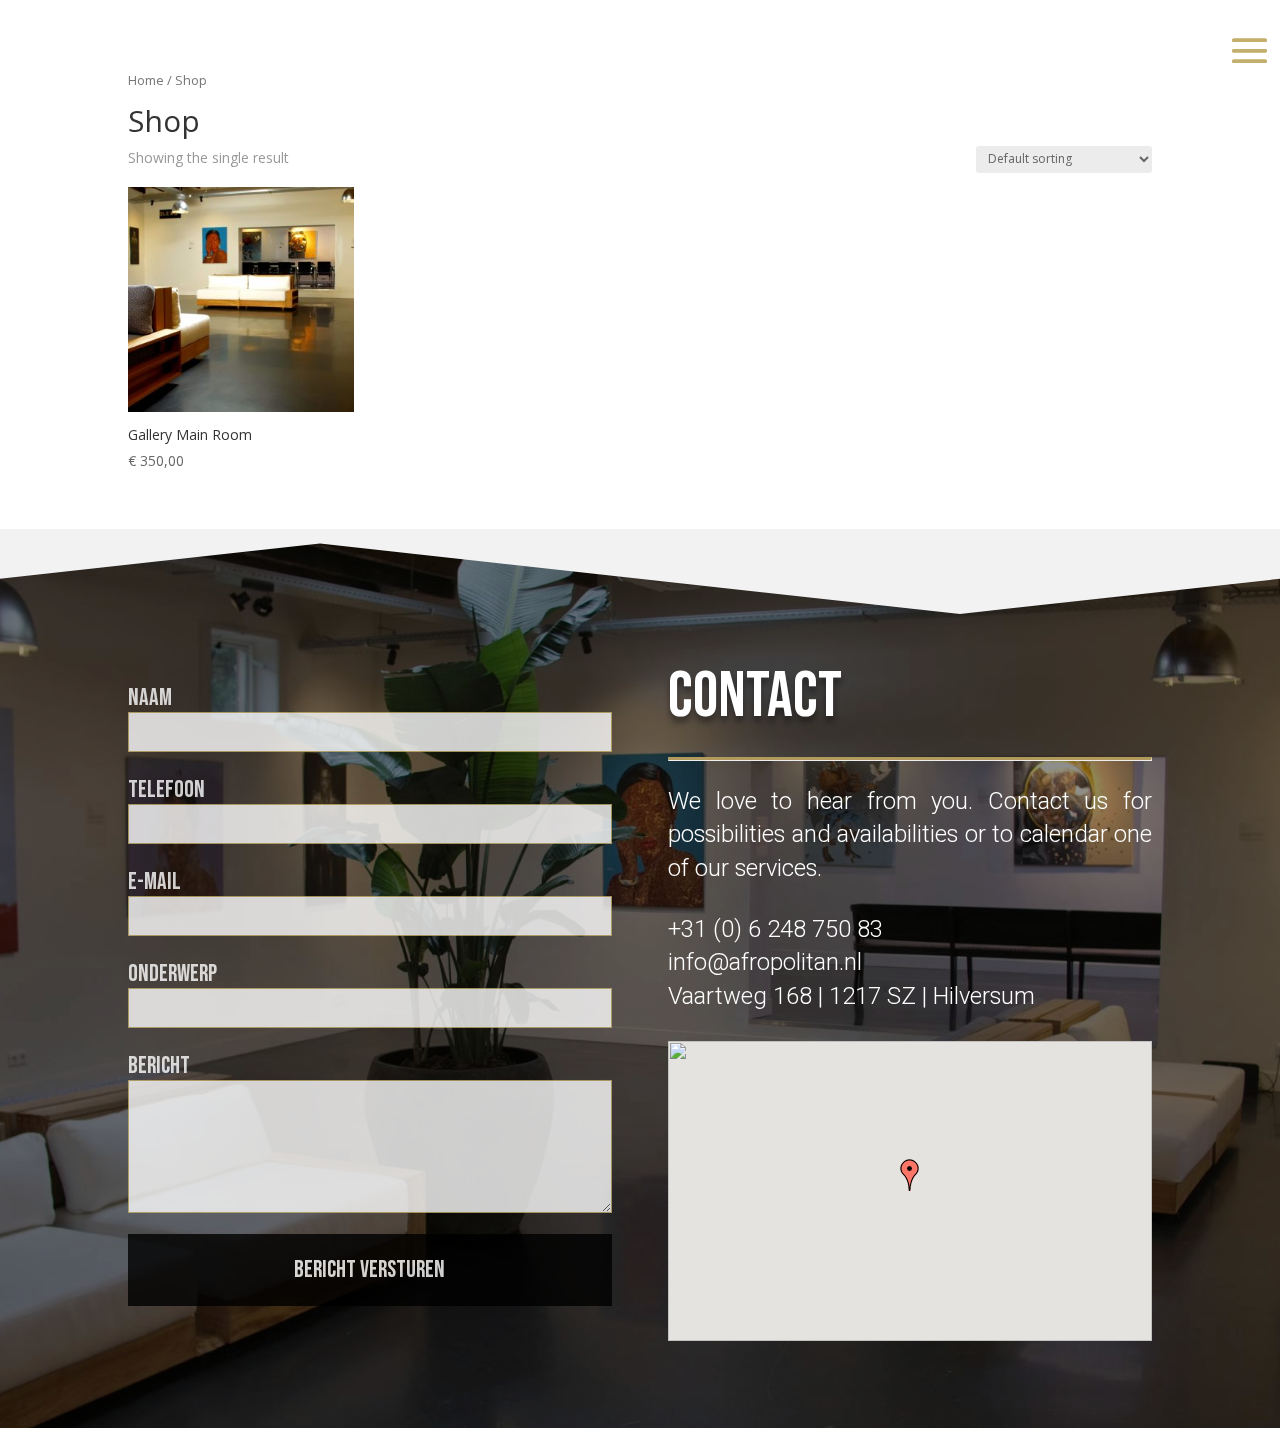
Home (146, 80)
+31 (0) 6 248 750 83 (775, 929)
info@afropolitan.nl (765, 962)
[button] (910, 1175)
